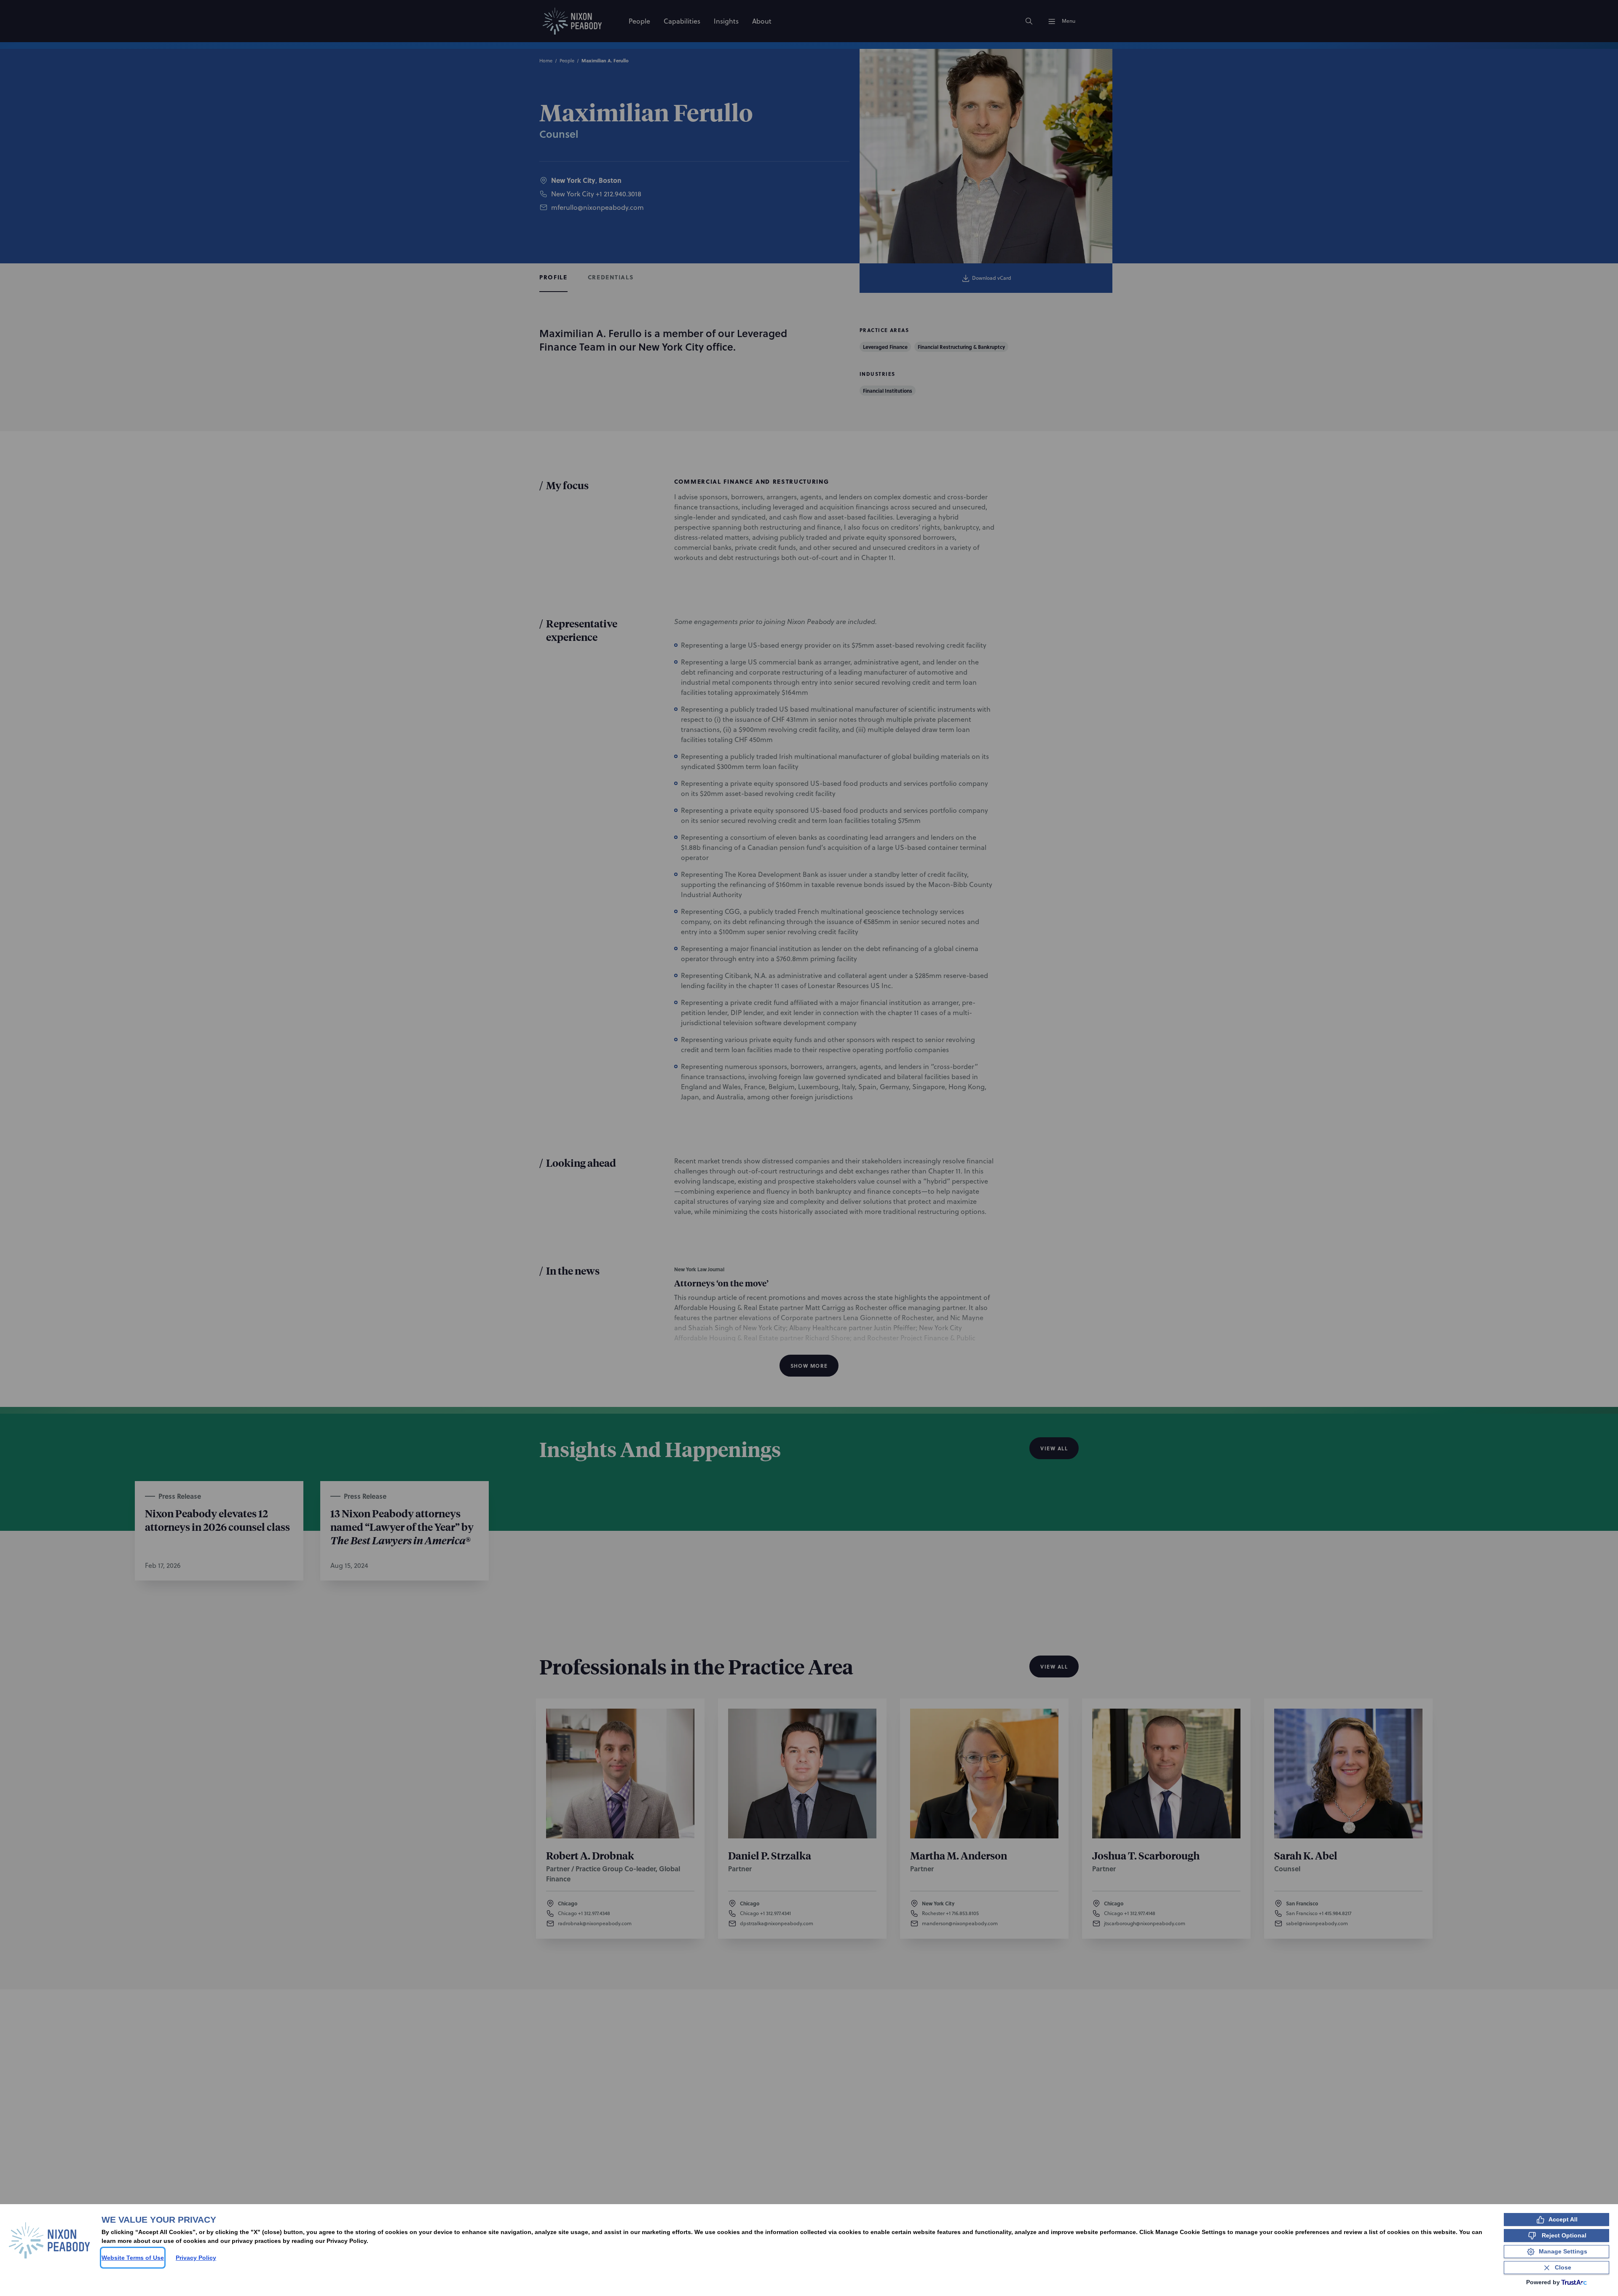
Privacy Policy (196, 2258)
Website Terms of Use (133, 2258)
